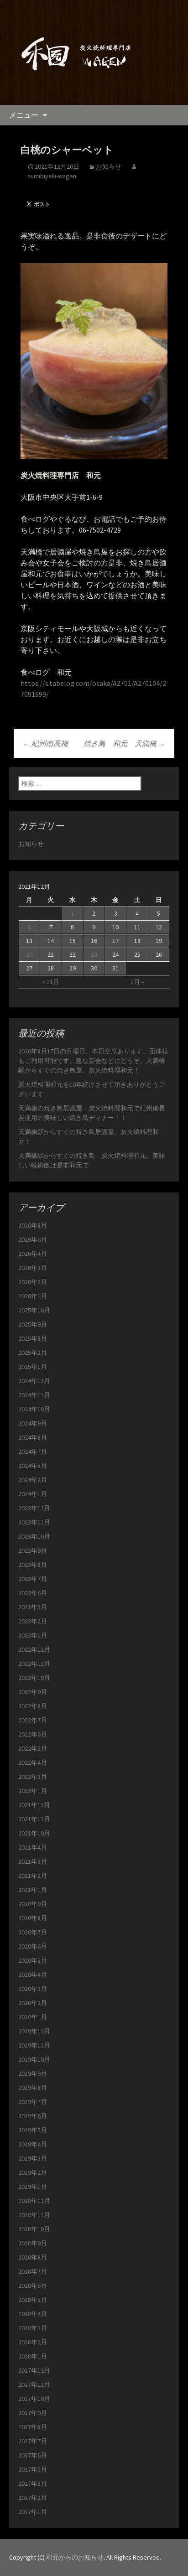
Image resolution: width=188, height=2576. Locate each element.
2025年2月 (33, 1353)
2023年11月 (34, 1522)
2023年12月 (34, 1508)
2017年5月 (33, 2469)
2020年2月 (33, 2003)
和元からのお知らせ (75, 2557)
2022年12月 (34, 1649)
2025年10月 (34, 1310)
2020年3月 (33, 1989)
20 (29, 954)
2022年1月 (33, 1791)
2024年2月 (33, 1480)
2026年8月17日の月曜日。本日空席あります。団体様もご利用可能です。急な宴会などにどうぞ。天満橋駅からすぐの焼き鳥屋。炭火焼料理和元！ (93, 1061)
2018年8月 (33, 2257)
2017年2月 (33, 2498)
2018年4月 (33, 2314)
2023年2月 (33, 1621)
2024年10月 (34, 1409)
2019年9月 (33, 2073)
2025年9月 (33, 1324)
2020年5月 (33, 1960)
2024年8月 (33, 1437)
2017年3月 (33, 2483)
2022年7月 (33, 1720)
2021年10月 (34, 1833)
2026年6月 (33, 1239)
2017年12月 (34, 2370)
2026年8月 (33, 1225)
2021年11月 (34, 1819)
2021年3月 (33, 1861)
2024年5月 (33, 1466)
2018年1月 (33, 2356)
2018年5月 (33, 2300)
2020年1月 (33, 2017)
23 (94, 954)
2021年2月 (33, 1876)
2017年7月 (33, 2441)
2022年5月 (33, 1748)
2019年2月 (33, 2172)
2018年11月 (34, 2215)
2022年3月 (33, 1777)
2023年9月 (33, 1550)
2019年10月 (34, 2059)
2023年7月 (33, 1579)
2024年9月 (33, 1423)
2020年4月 (33, 1975)
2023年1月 (33, 1635)
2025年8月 (33, 1338)
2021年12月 (34, 1805)
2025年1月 (33, 1367)
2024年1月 (33, 1494)
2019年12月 (34, 2031)
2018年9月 (33, 2243)
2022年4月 (33, 1762)
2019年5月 (33, 2130)
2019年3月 (33, 2158)
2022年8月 (33, 1706)
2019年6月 (33, 2116)
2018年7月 (33, 2271)
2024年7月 (33, 1451)
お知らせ (109, 166)
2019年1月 (33, 2187)
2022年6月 (33, 1734)
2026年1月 (33, 1296)
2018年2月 (33, 2342)
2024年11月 (34, 1395)
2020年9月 (33, 1904)
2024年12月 (34, 1381)
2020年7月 (33, 1932)
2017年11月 (34, 2384)
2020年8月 (33, 1918)
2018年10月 (34, 2229)
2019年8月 (33, 2088)
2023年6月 (33, 1593)
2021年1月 (33, 1890)
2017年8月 (33, 2427)
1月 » (137, 982)
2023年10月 (34, 1536)
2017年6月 (33, 2455)
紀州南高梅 (45, 743)
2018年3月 (33, 2328)
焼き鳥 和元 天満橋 (124, 743)
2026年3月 (33, 1268)
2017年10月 (34, 2399)
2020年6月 (33, 1946)
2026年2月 (33, 1282)
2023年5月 (33, 1607)
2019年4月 (33, 2144)
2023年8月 (33, 1565)
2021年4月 (33, 1847)
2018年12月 (34, 2201)
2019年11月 (34, 2045)
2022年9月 (33, 1692)
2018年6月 (33, 2286)
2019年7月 (33, 2102)
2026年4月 (33, 1254)
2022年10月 (34, 1678)
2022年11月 (34, 1664)
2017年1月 (33, 2512)
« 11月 (51, 982)
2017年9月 (33, 2413)
